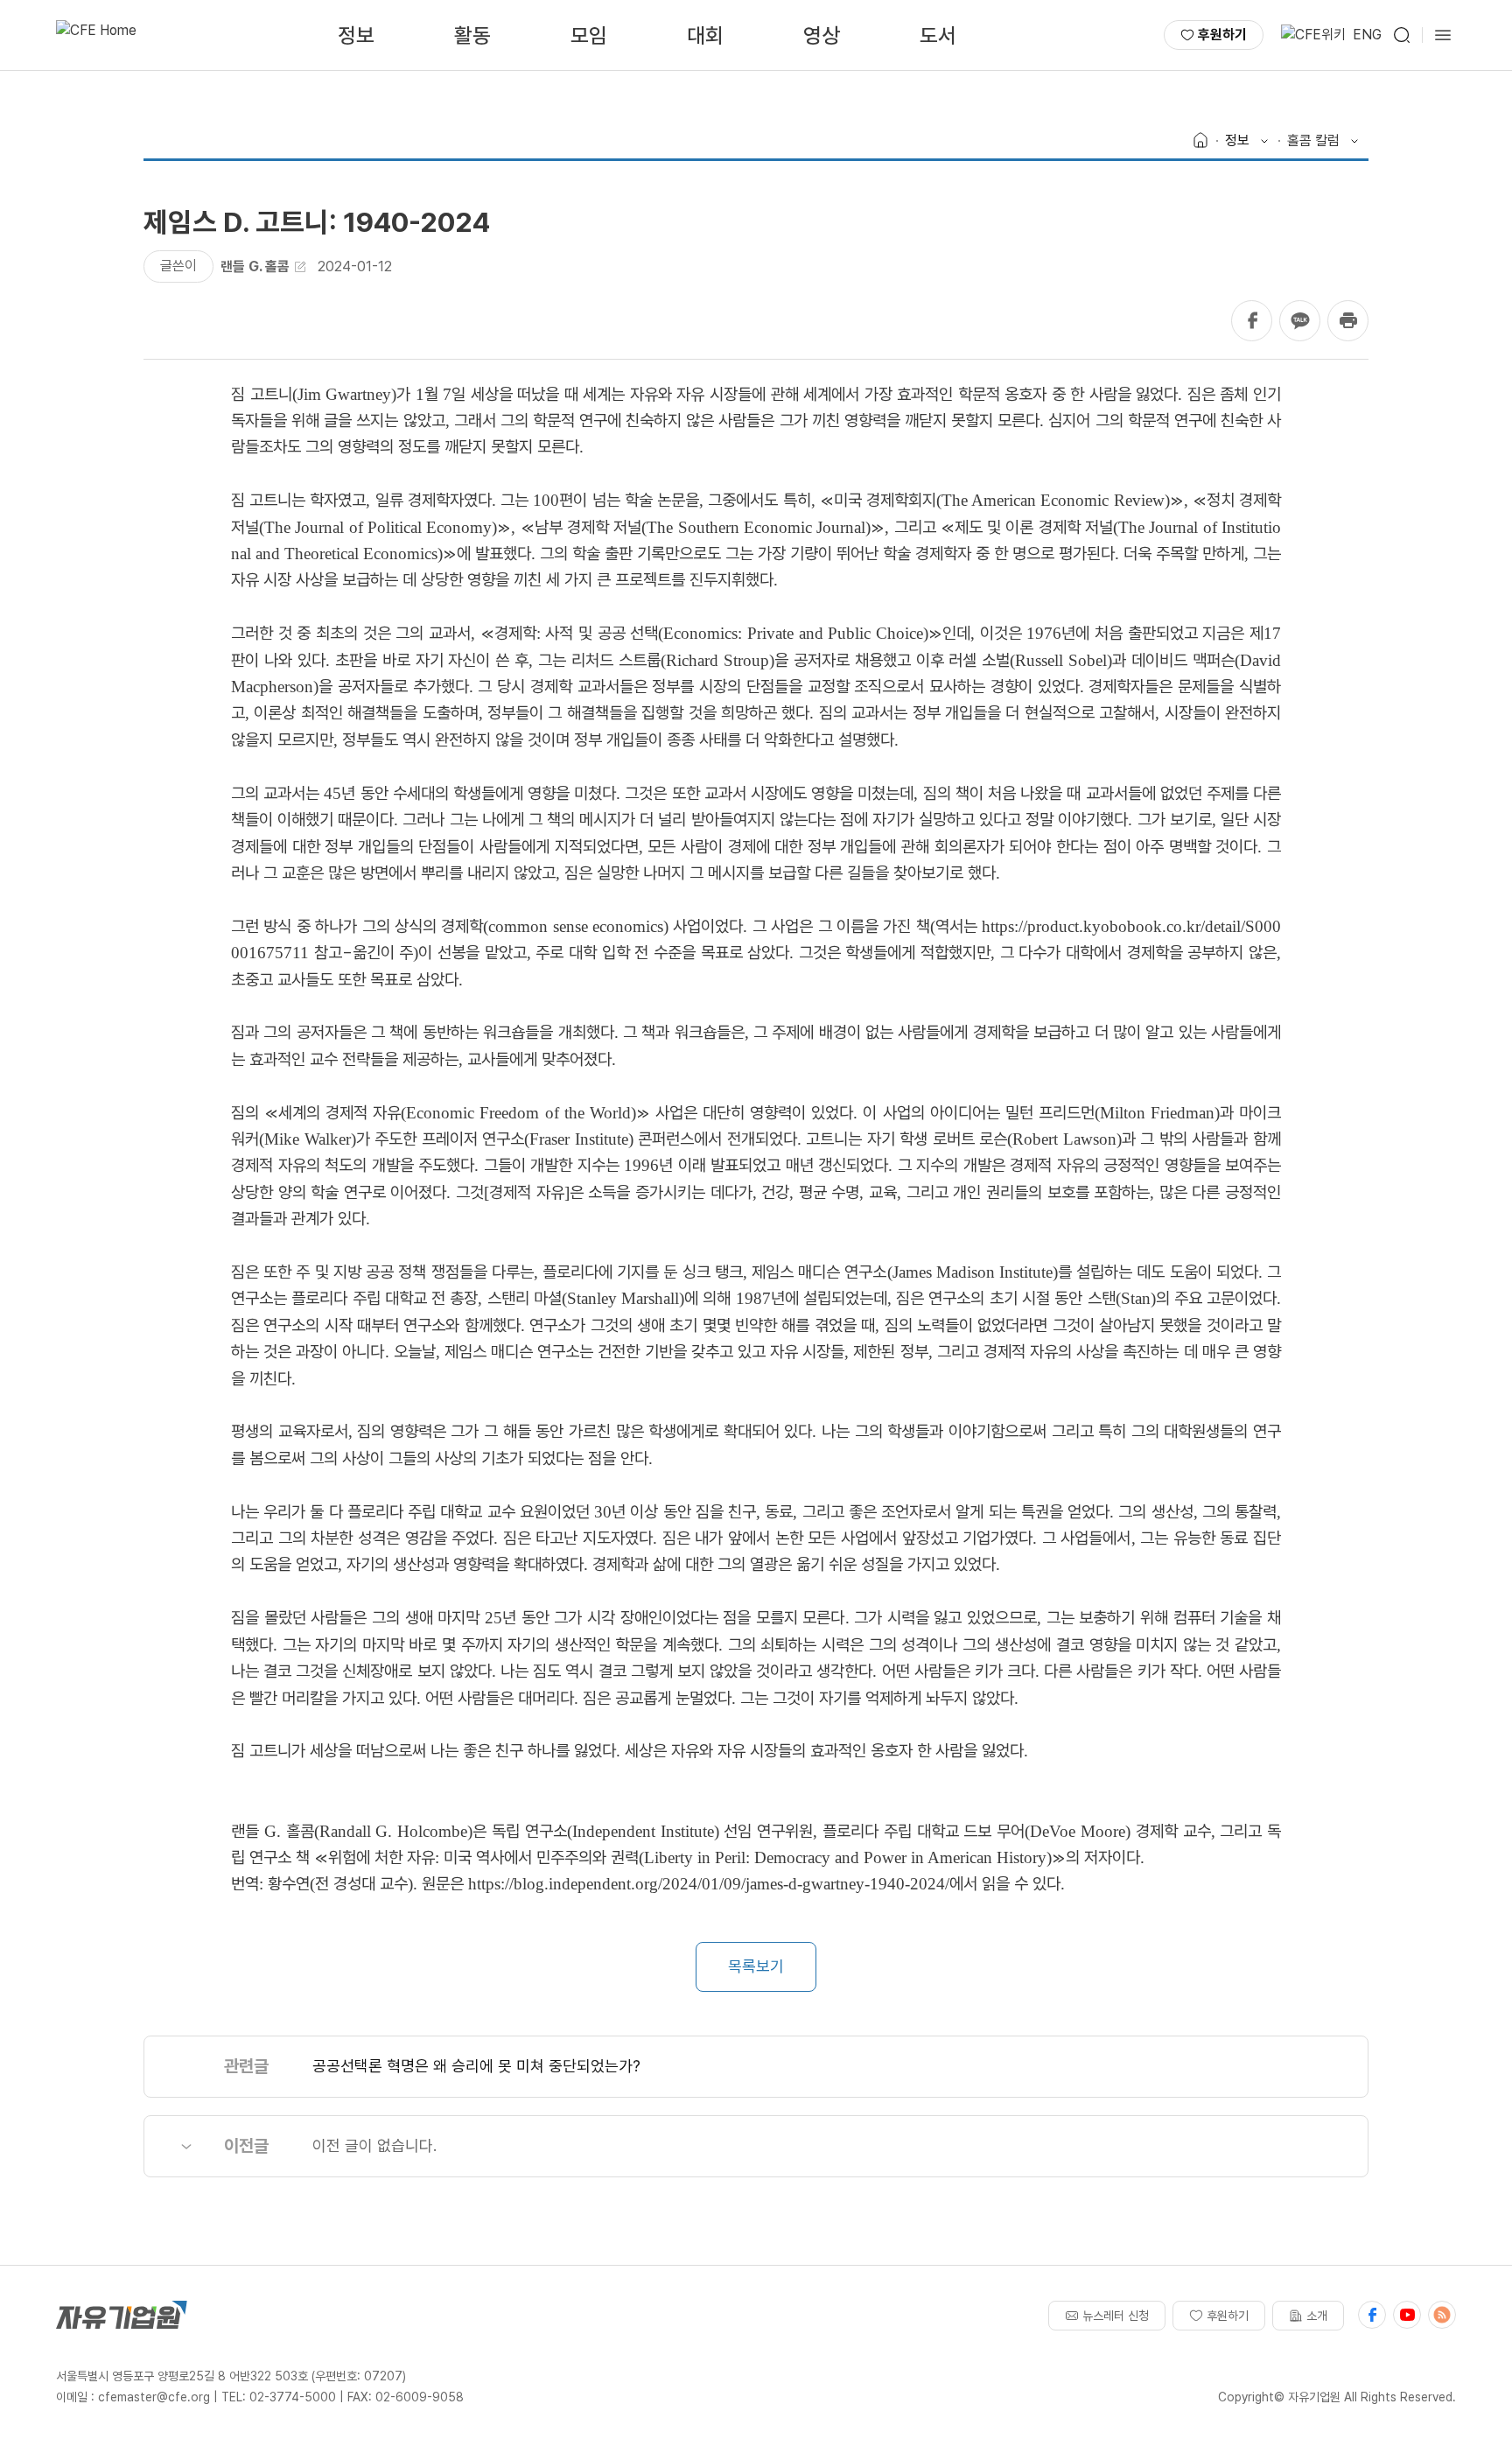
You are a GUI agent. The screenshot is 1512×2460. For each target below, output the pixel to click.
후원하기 (1222, 35)
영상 (822, 35)
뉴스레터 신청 (1116, 2316)
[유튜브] (1407, 2315)
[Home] (1200, 141)
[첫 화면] (96, 35)
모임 (589, 35)
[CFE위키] (1313, 35)
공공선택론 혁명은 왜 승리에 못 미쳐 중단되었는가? (476, 2066)
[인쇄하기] (1348, 321)
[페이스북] (1372, 2315)
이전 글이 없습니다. (374, 2145)
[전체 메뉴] (1443, 35)
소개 (1317, 2316)
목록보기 (756, 1966)
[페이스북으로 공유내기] (1252, 321)
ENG (1367, 35)
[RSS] (1442, 2315)
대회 (705, 35)
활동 (472, 35)
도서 (938, 35)
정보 (356, 35)
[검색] (1402, 35)
